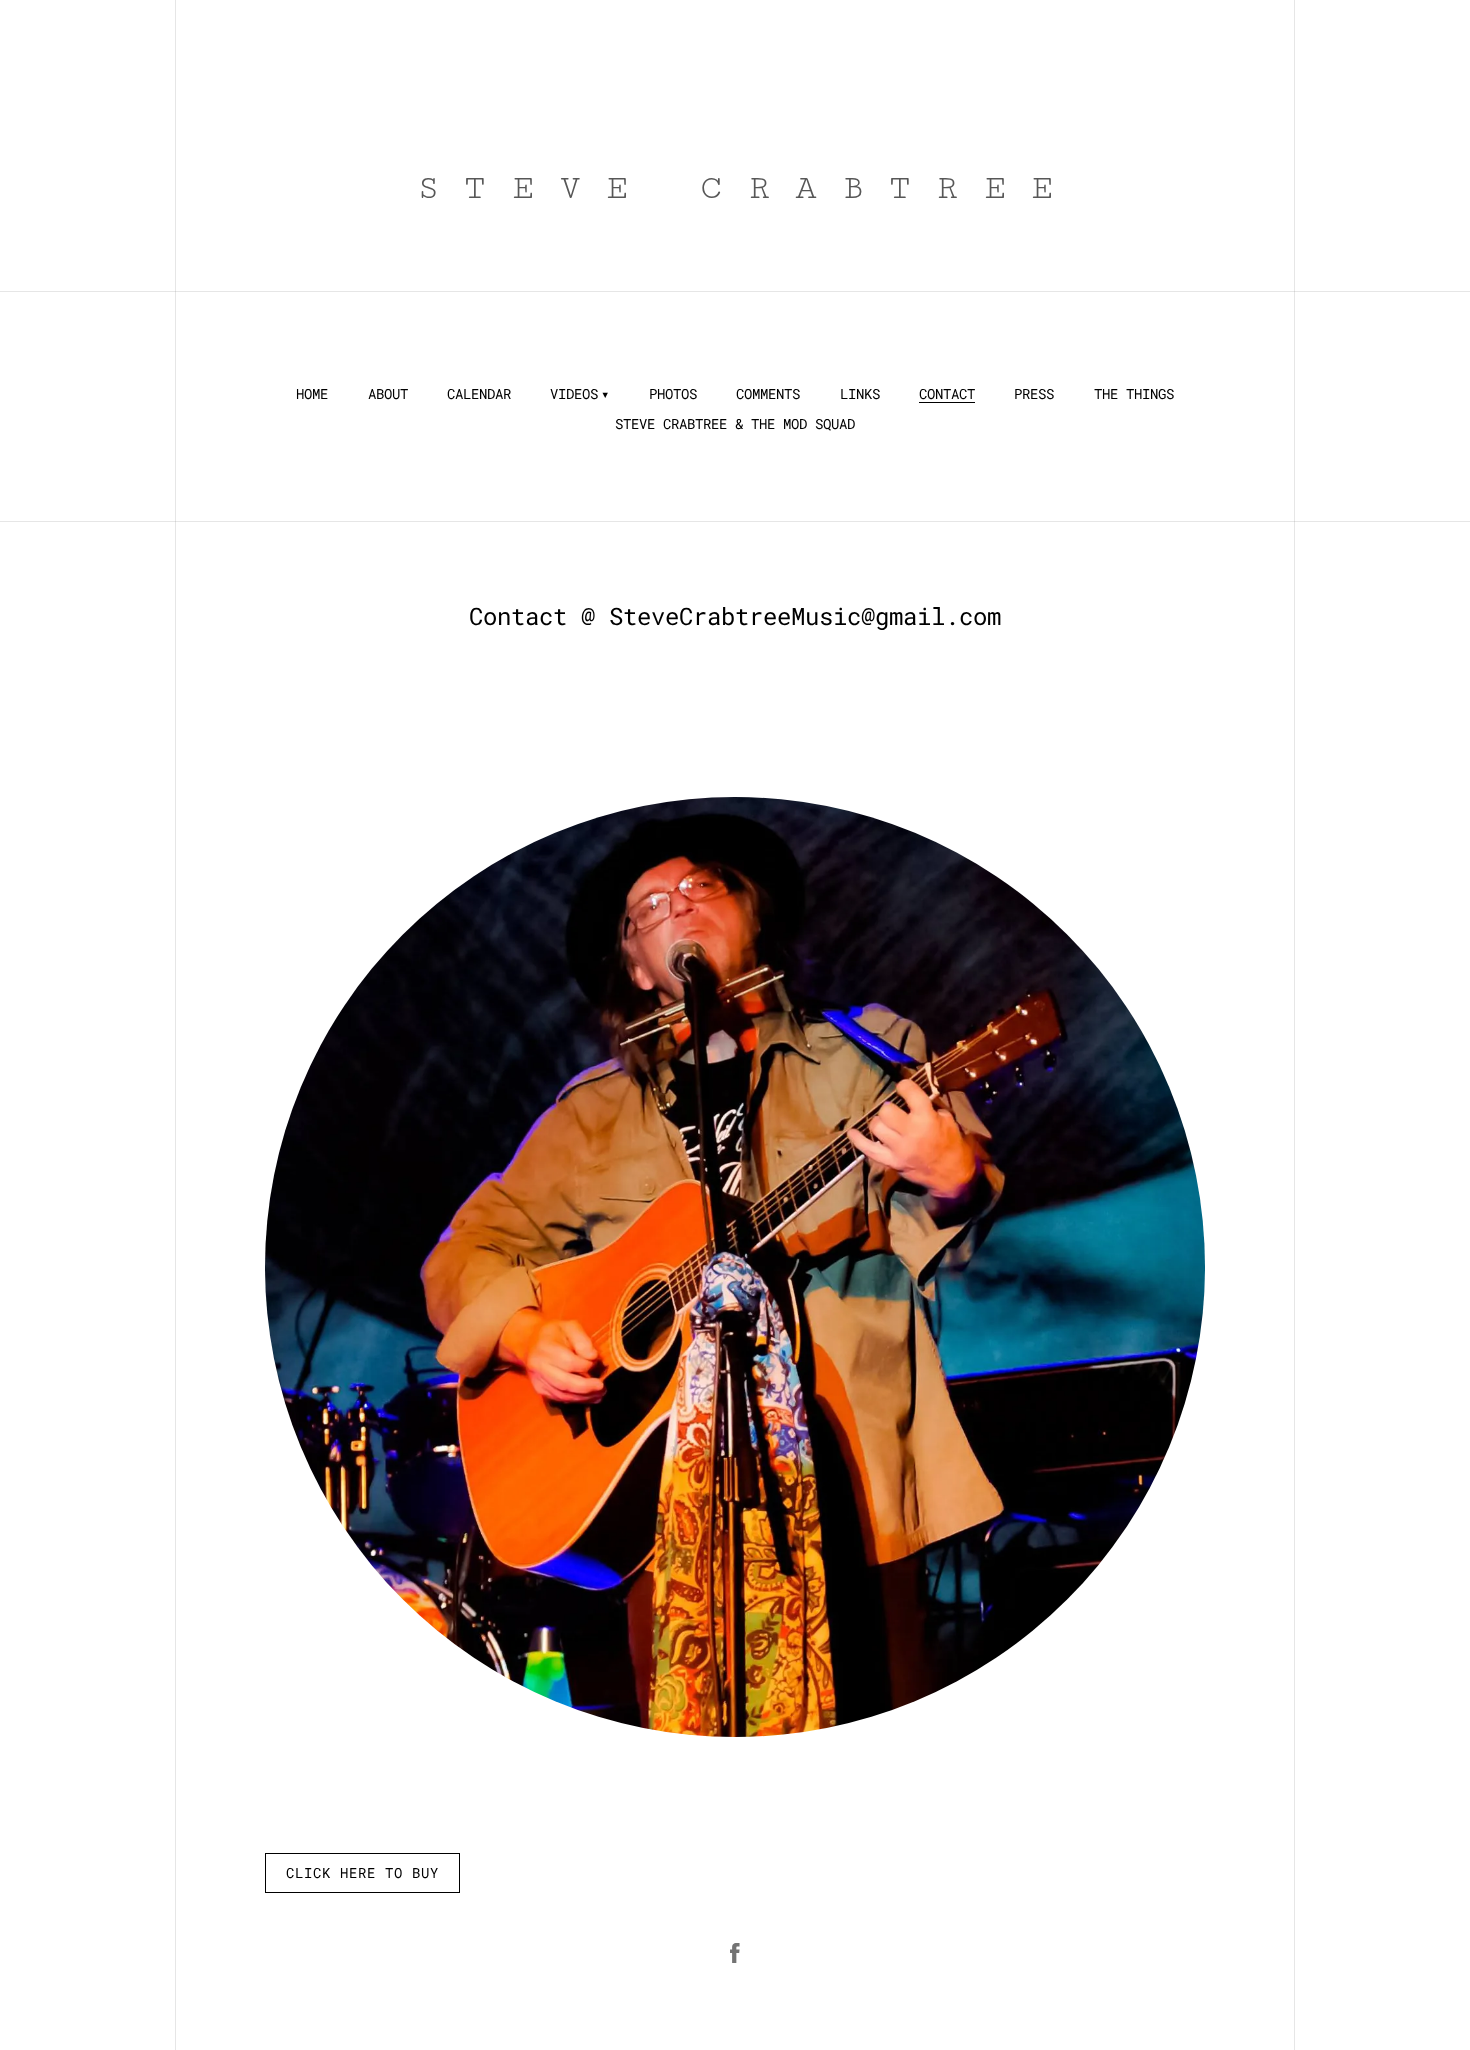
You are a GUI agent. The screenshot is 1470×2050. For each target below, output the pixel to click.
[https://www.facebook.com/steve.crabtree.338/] (735, 1953)
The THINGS (1134, 394)
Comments (768, 394)
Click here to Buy (362, 1872)
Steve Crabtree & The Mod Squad (735, 424)
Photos (673, 394)
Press (1034, 394)
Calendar (479, 394)
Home (312, 394)
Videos (574, 394)
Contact (947, 394)
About (388, 394)
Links (860, 394)
